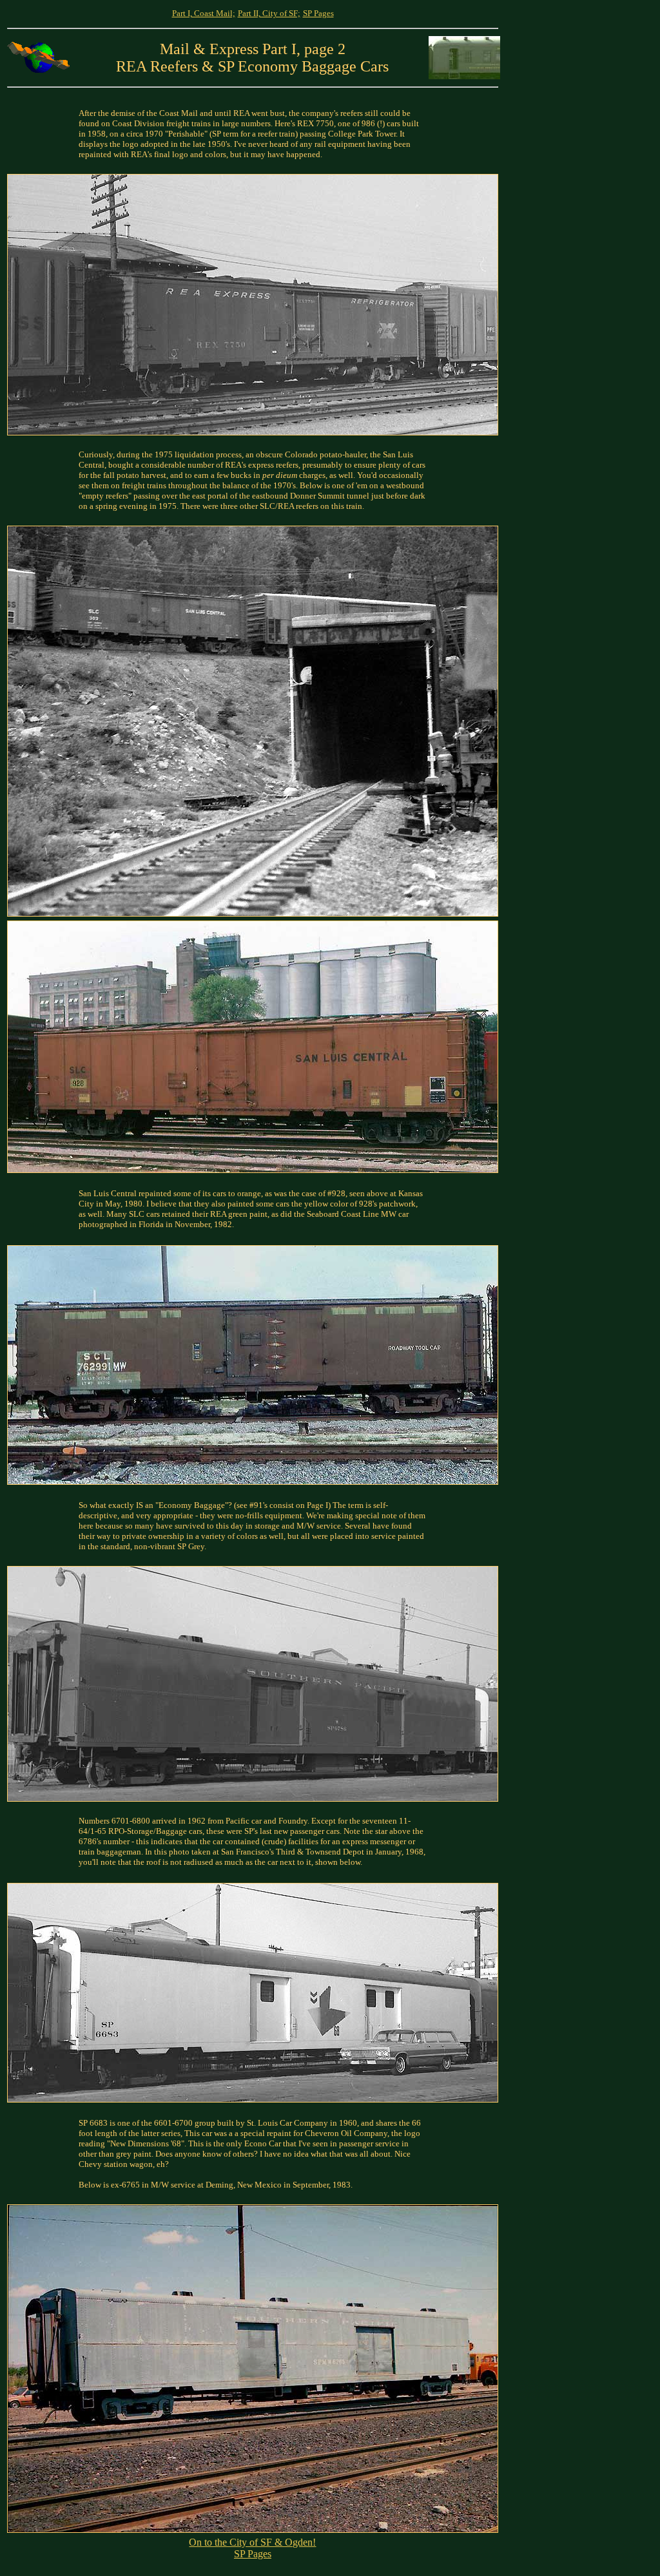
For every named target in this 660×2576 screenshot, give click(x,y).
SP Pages (318, 13)
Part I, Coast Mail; (204, 13)
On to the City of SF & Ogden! (252, 2542)
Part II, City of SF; (269, 13)
